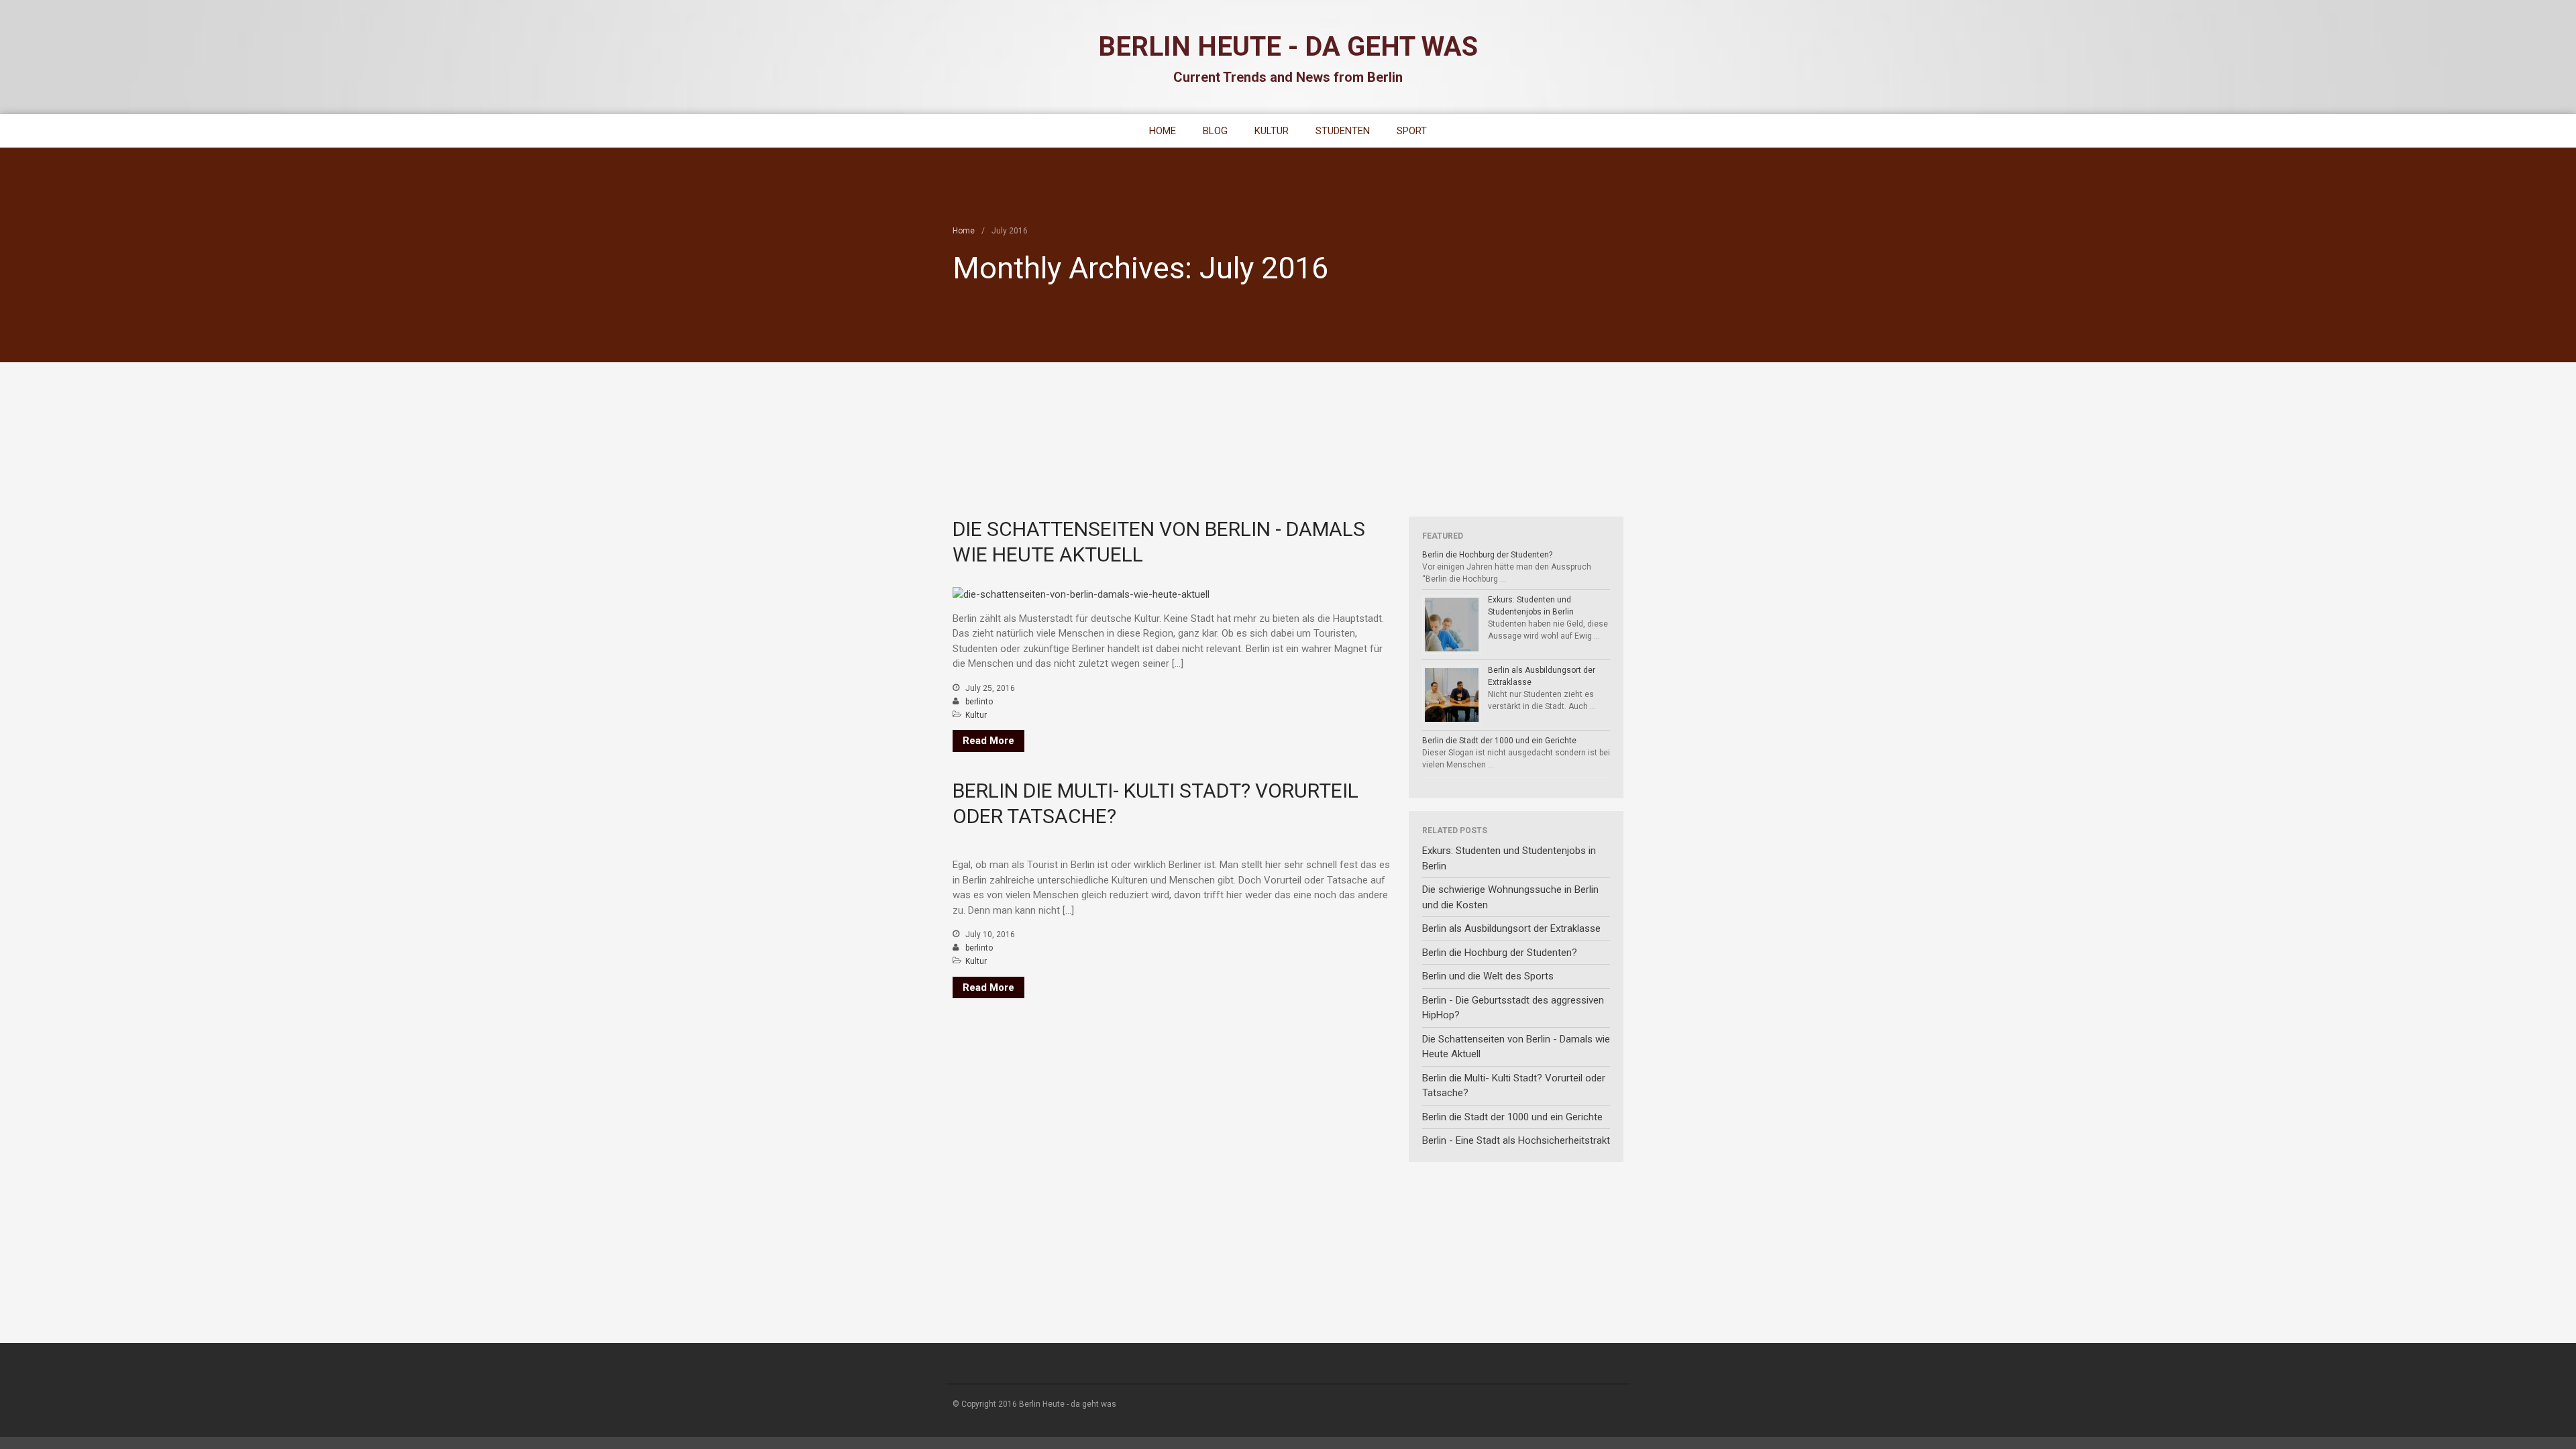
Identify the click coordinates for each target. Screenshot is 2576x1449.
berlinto (979, 702)
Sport (1412, 131)
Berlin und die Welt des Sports (1488, 976)
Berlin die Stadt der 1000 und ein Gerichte (1499, 741)
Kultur (1272, 131)
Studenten (1343, 131)
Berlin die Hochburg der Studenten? (1487, 555)
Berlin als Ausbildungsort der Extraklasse (1511, 928)
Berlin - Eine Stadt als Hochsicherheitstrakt (1516, 1140)
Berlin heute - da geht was (1288, 47)
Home (1163, 131)
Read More (988, 741)
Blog (1215, 131)
